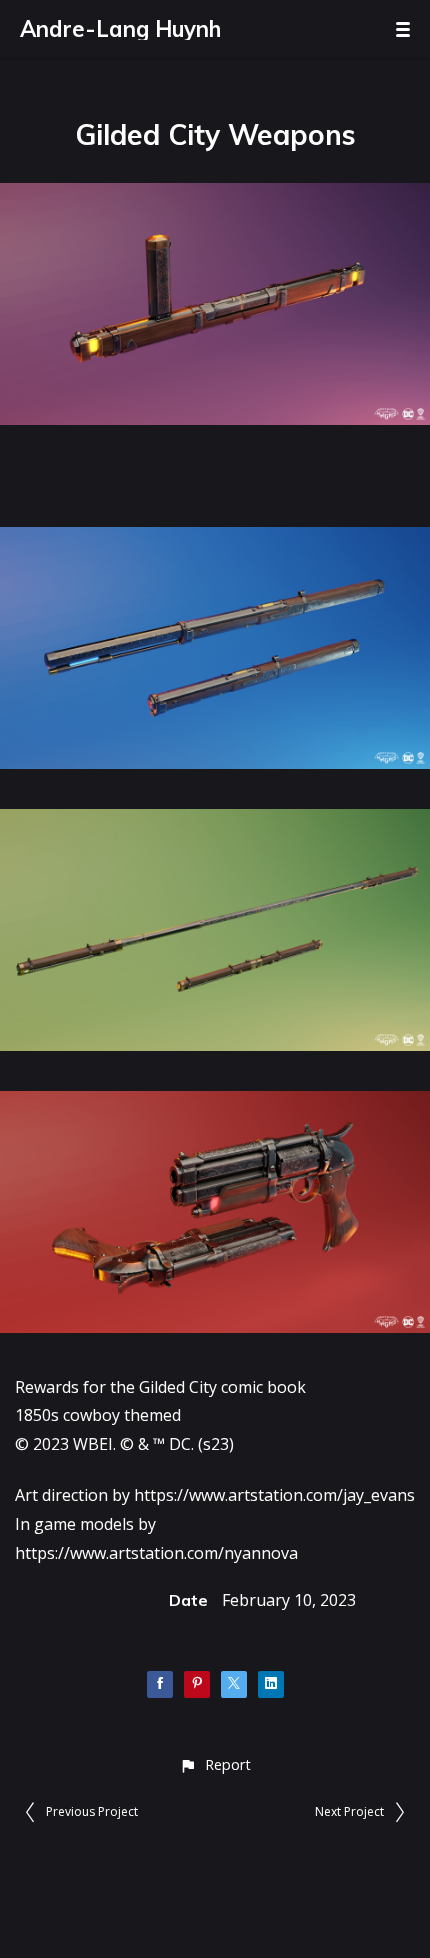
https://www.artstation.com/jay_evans (274, 1495)
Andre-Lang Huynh (120, 29)
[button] (214, 1764)
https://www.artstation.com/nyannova (156, 1553)
